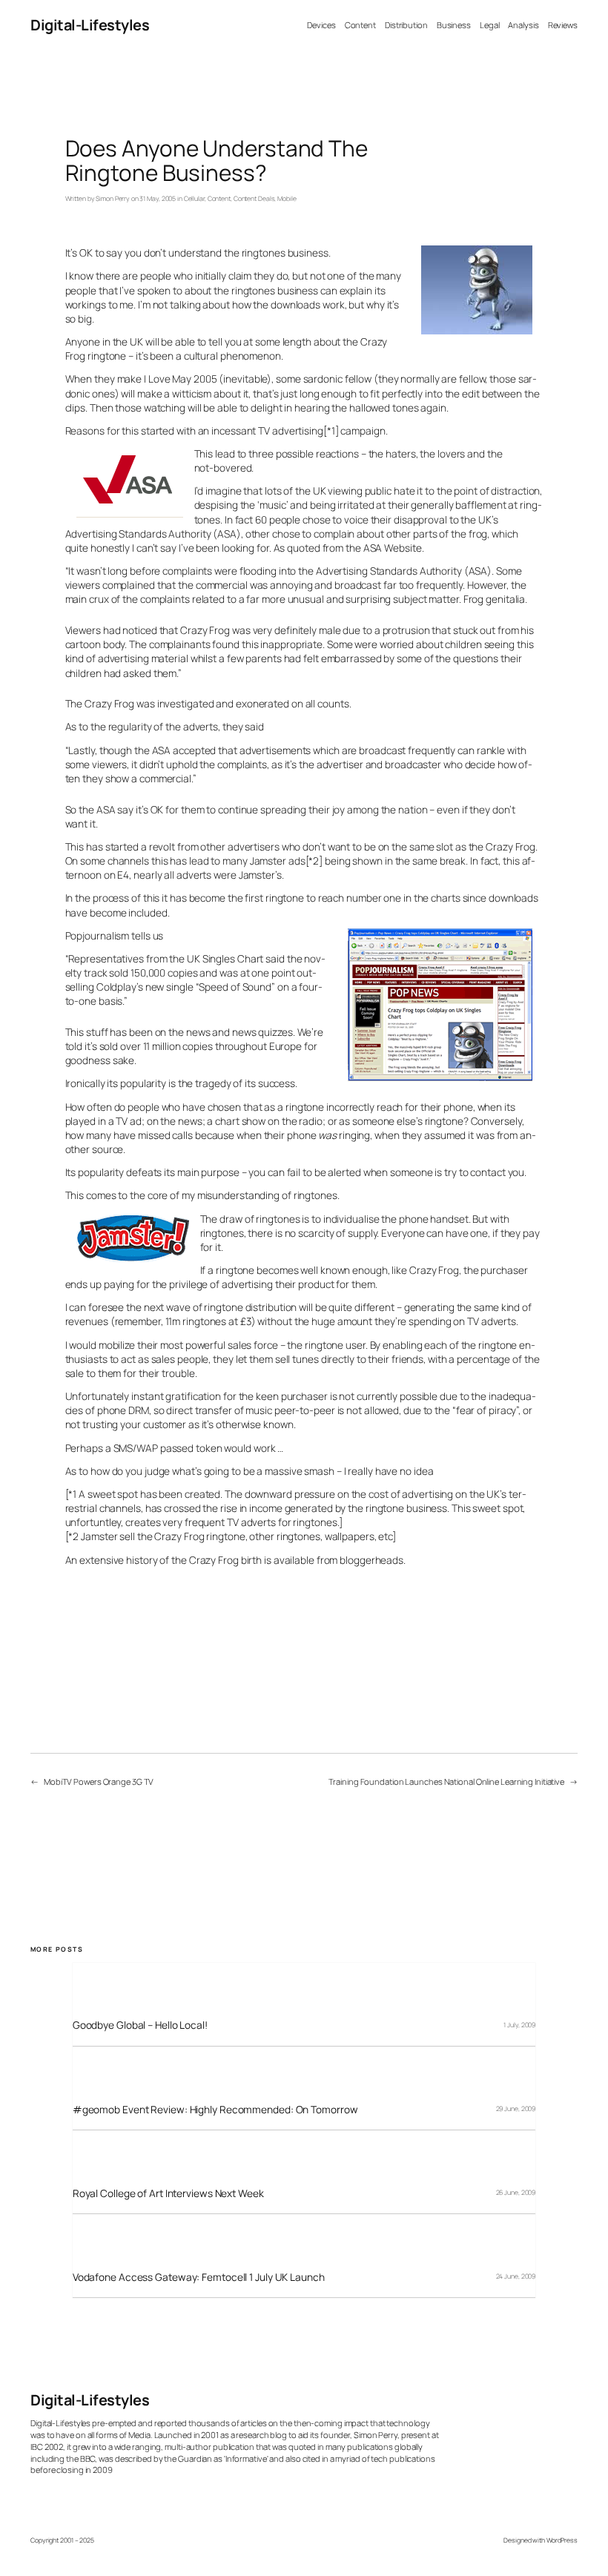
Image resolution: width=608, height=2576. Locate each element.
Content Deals (254, 199)
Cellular (194, 199)
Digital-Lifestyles (90, 25)
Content (219, 199)
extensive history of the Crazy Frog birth (171, 1560)
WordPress (562, 2540)
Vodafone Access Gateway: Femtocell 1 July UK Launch (199, 2277)
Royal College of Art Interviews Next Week (168, 2193)
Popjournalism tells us (115, 935)
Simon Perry (113, 199)
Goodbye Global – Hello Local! (140, 2025)
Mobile (287, 199)
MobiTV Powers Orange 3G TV (99, 1781)
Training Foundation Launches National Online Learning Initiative (446, 1781)
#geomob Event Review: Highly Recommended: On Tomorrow (215, 2109)
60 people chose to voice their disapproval (351, 519)
